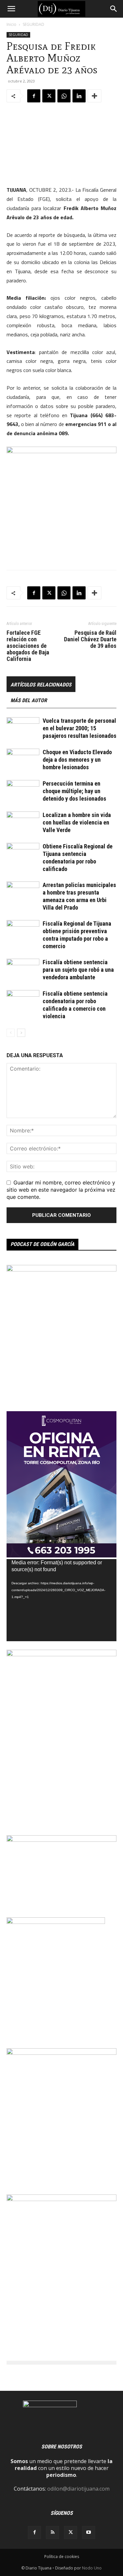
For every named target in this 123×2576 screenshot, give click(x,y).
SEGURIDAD (33, 24)
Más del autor (29, 700)
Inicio (11, 24)
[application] (61, 1600)
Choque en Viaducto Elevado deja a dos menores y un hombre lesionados (77, 760)
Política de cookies (62, 2557)
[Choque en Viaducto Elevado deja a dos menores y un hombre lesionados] (23, 760)
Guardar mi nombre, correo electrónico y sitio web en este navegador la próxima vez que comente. (61, 1190)
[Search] (114, 9)
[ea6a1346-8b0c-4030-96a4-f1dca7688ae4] (61, 1654)
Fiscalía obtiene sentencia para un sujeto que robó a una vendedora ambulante (78, 970)
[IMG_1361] (61, 1270)
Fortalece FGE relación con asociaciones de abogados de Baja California (28, 646)
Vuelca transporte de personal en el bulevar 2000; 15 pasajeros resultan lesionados (80, 728)
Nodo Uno (92, 2568)
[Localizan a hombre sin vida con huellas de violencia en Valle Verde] (23, 823)
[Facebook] (34, 96)
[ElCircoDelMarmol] (61, 1840)
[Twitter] (49, 96)
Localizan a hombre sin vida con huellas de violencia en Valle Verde (77, 822)
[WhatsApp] (64, 96)
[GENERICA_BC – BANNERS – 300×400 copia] (56, 1922)
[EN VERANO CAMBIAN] (61, 2053)
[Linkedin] (79, 96)
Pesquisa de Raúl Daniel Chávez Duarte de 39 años (90, 639)
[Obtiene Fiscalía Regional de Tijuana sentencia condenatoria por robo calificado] (23, 854)
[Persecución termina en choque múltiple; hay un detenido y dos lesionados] (23, 791)
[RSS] (52, 2532)
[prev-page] (11, 1033)
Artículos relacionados (41, 685)
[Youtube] (89, 2532)
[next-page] (21, 1033)
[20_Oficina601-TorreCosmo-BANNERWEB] (61, 1555)
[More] (94, 96)
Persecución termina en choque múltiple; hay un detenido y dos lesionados (74, 791)
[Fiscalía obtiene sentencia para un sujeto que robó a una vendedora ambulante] (23, 970)
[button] (11, 9)
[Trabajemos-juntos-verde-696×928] (61, 2199)
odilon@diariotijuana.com (78, 2489)
